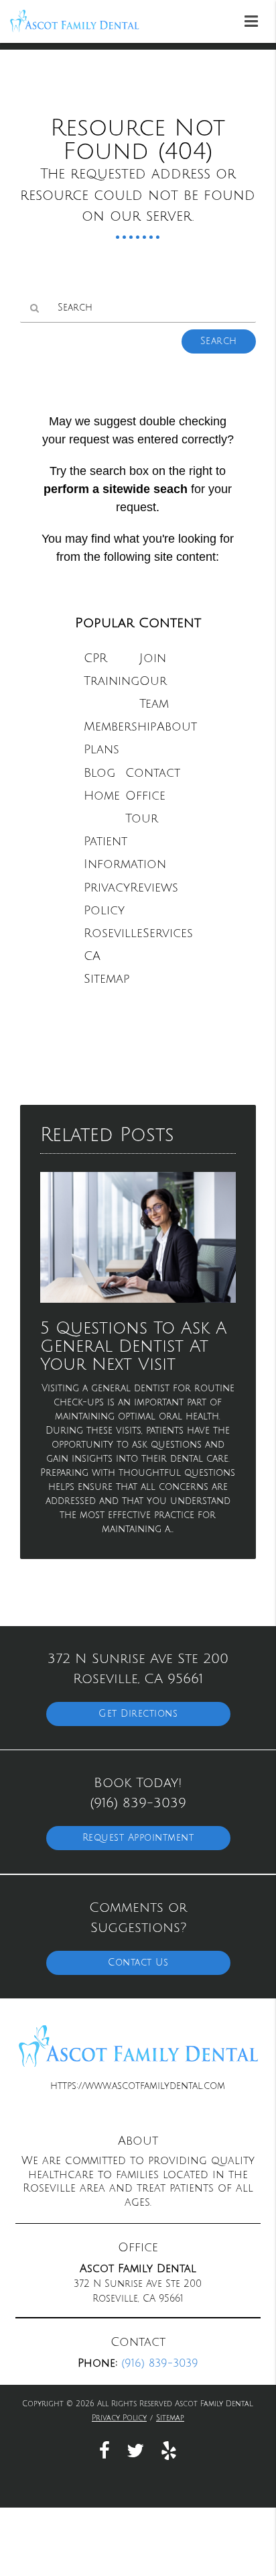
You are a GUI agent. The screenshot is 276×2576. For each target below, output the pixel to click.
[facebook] (105, 2450)
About (177, 727)
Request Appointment (138, 1838)
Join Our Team (154, 681)
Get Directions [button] (138, 1714)
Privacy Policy (119, 2418)
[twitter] (135, 2450)
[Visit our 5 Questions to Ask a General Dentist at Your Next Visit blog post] (138, 1306)
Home (102, 796)
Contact (153, 773)
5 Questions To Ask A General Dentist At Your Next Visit (134, 1347)
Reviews (154, 888)
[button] (255, 19)
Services (168, 933)
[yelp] (169, 2450)
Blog (99, 773)
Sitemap (107, 979)
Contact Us (138, 1963)
